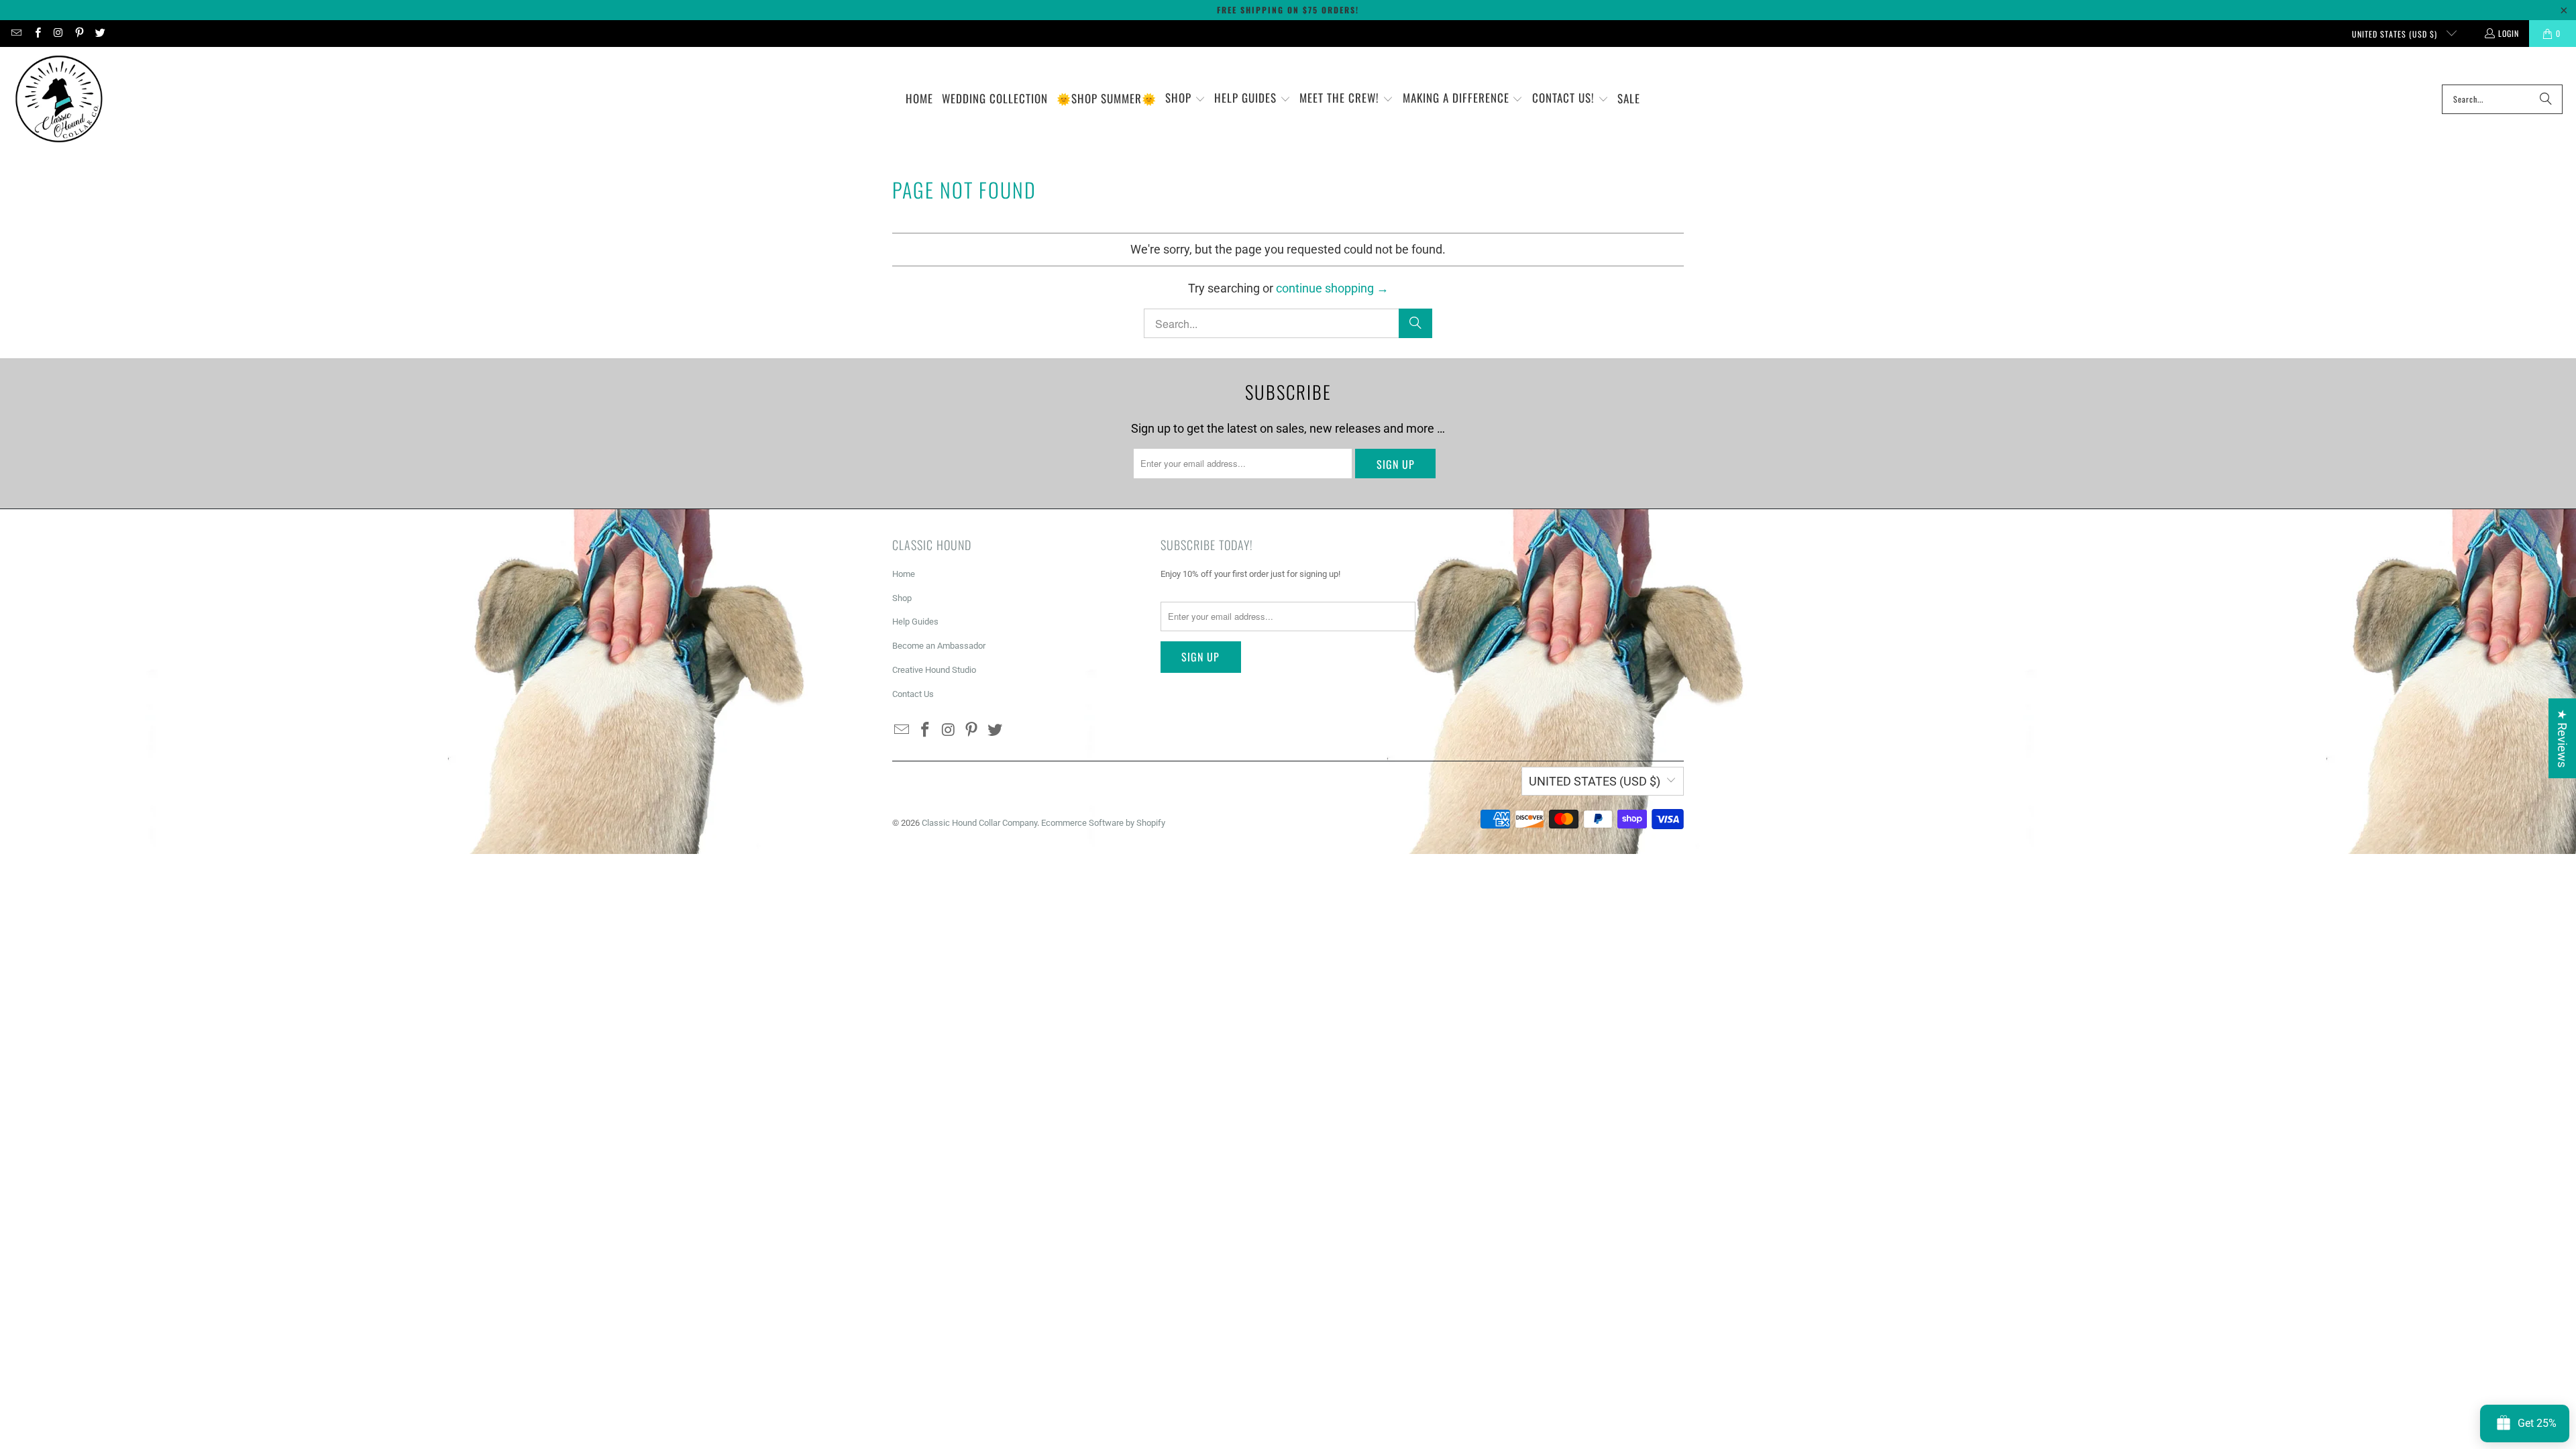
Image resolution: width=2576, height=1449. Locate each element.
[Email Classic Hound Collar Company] (16, 33)
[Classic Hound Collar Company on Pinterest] (79, 33)
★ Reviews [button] (2562, 738)
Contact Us (913, 694)
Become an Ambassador (939, 646)
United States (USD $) (2396, 34)
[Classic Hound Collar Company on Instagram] (58, 33)
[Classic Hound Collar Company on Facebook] (37, 33)
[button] (1185, 99)
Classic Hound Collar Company (979, 823)
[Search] (2546, 99)
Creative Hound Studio (934, 670)
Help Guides (915, 622)
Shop (902, 598)
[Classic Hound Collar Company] (59, 99)
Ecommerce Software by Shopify (1103, 823)
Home (904, 574)
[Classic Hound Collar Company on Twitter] (100, 33)
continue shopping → (1332, 288)
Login (2509, 33)
